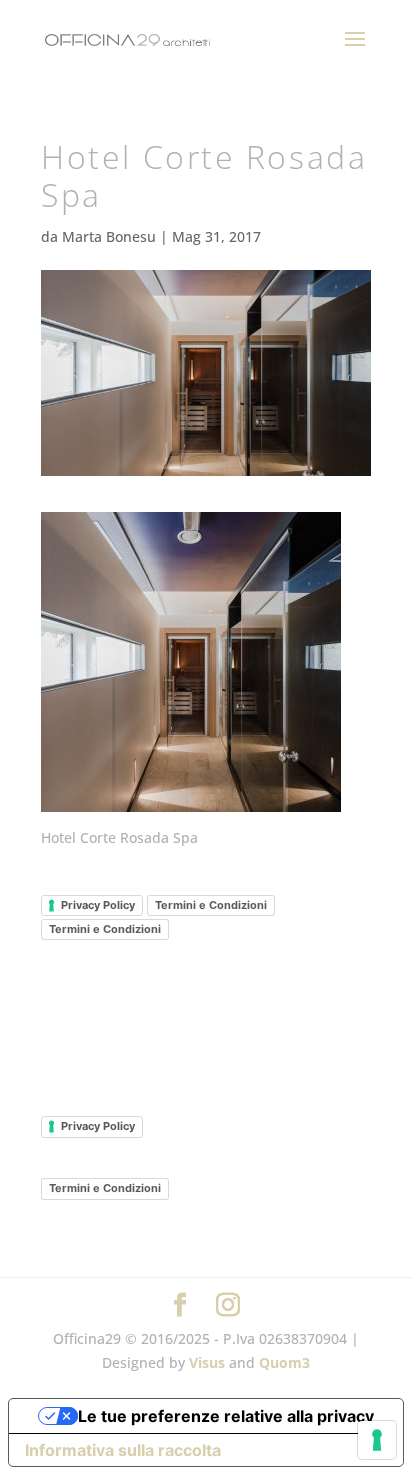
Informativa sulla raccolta (123, 1450)
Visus (207, 1362)
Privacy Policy (98, 905)
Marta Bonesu (109, 236)
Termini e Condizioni (211, 905)
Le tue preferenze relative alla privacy (226, 1416)
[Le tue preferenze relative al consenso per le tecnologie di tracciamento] (377, 1440)
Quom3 (284, 1362)
